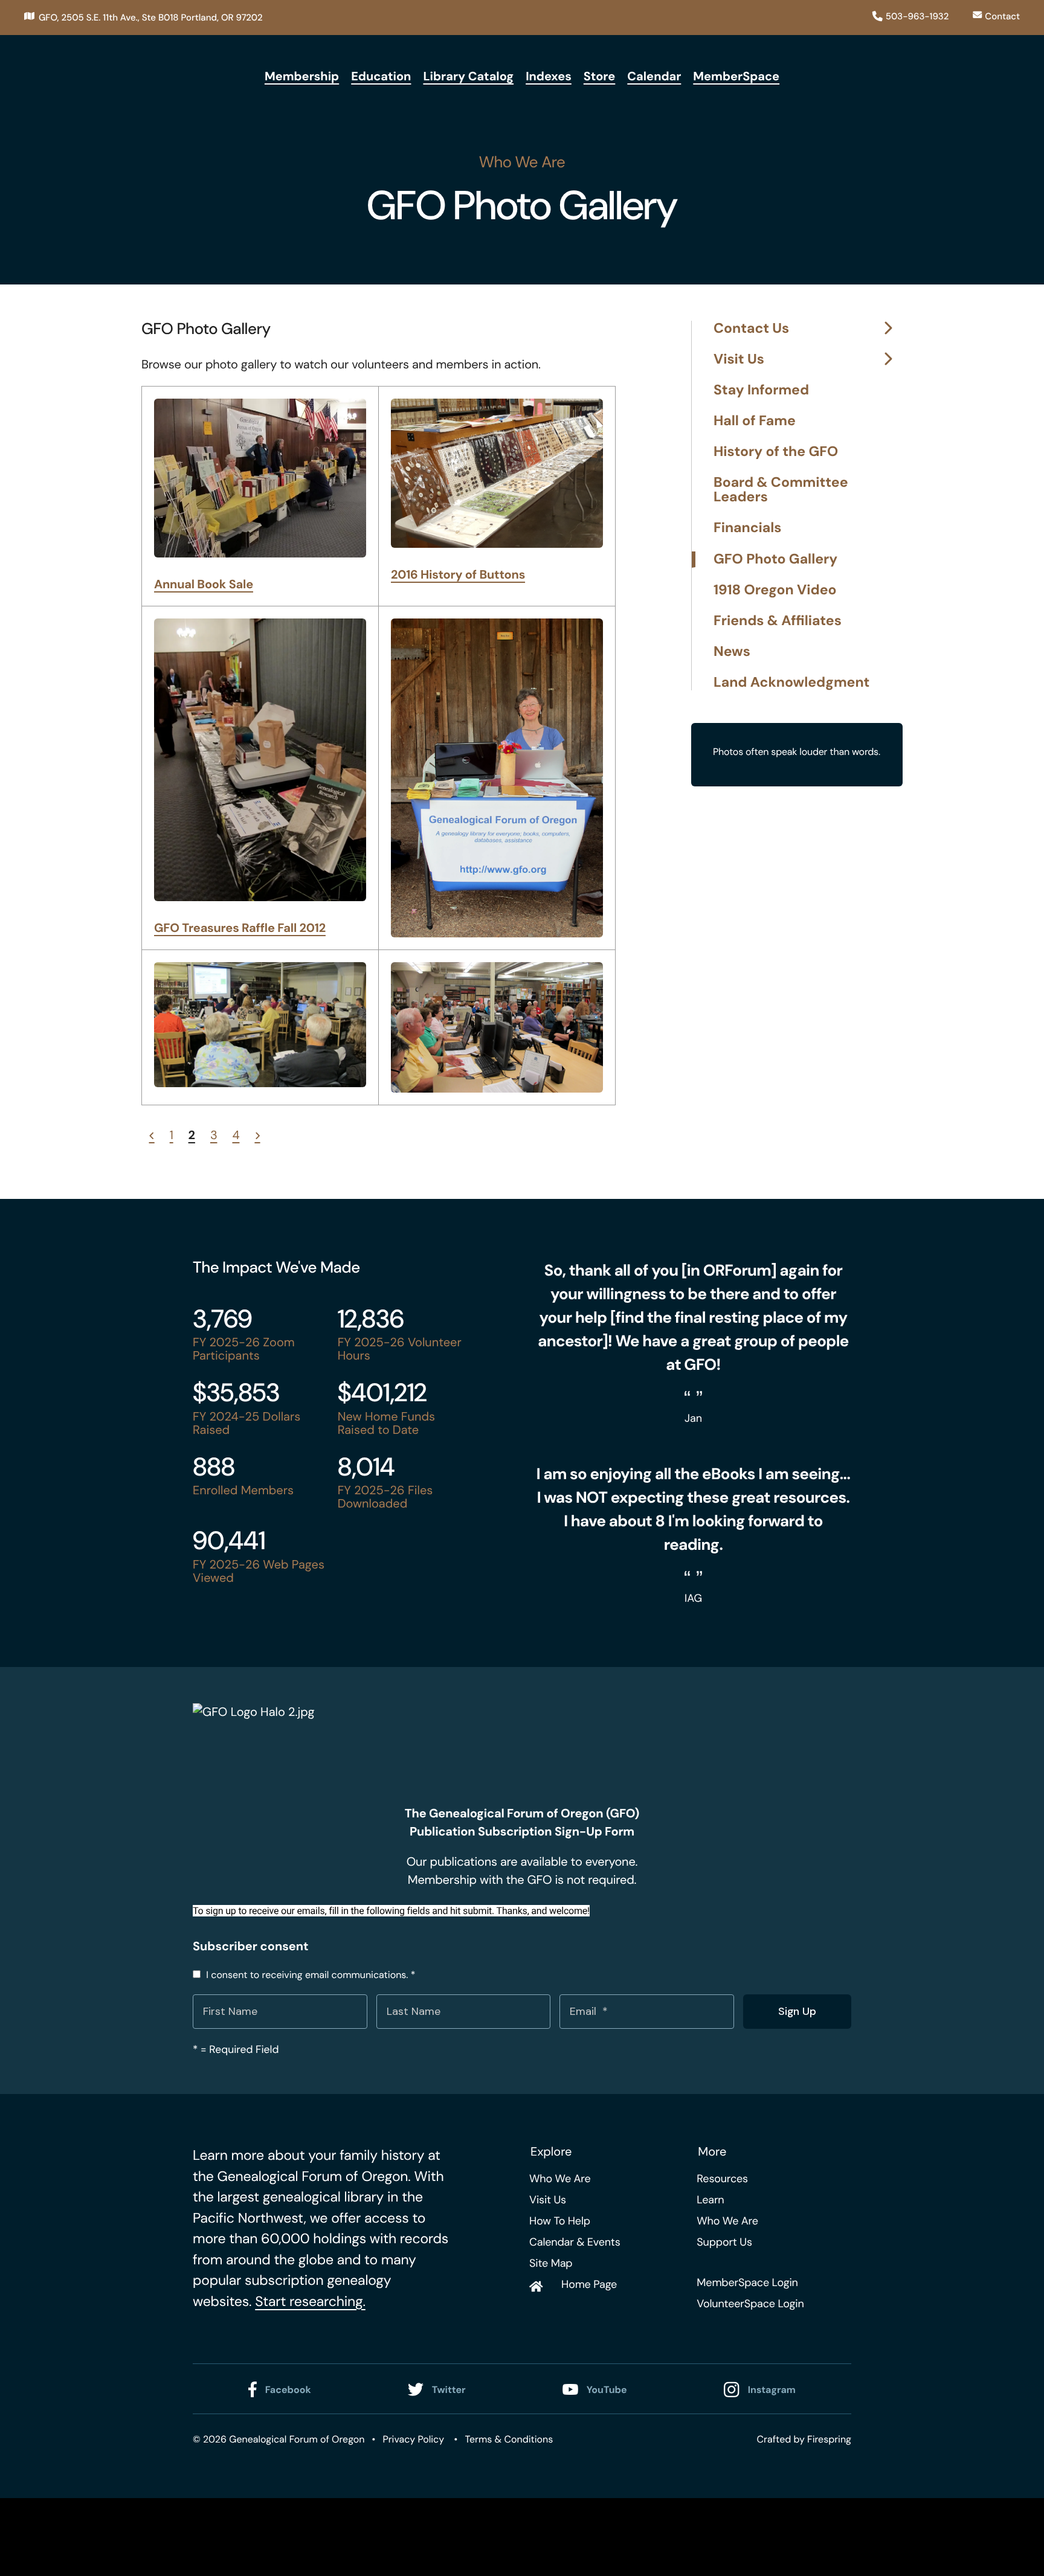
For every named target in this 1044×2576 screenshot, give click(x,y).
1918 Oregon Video (775, 590)
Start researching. (310, 2302)
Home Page (589, 2284)
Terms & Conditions (509, 2439)
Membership (302, 77)
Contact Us (751, 329)
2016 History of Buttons (458, 575)
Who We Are (560, 2179)
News (732, 652)
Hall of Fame (755, 421)
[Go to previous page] (152, 1135)
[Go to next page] (257, 1135)
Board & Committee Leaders (781, 490)
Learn (710, 2200)
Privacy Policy (413, 2439)
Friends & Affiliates (778, 621)
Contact (1002, 16)
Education (381, 77)
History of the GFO (776, 452)
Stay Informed (761, 390)
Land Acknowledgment (791, 683)
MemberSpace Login (747, 2282)
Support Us (724, 2242)
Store (600, 77)
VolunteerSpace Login (750, 2304)
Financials (748, 528)
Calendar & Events (575, 2242)
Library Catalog (468, 77)
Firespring (829, 2439)
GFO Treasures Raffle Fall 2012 (240, 928)
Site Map (551, 2263)
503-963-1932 (917, 16)
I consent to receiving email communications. (309, 1975)
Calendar (654, 77)
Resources (722, 2179)
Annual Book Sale (204, 585)
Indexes (549, 77)
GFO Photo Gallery (775, 560)
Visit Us (739, 360)
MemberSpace (736, 77)
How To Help (560, 2221)
